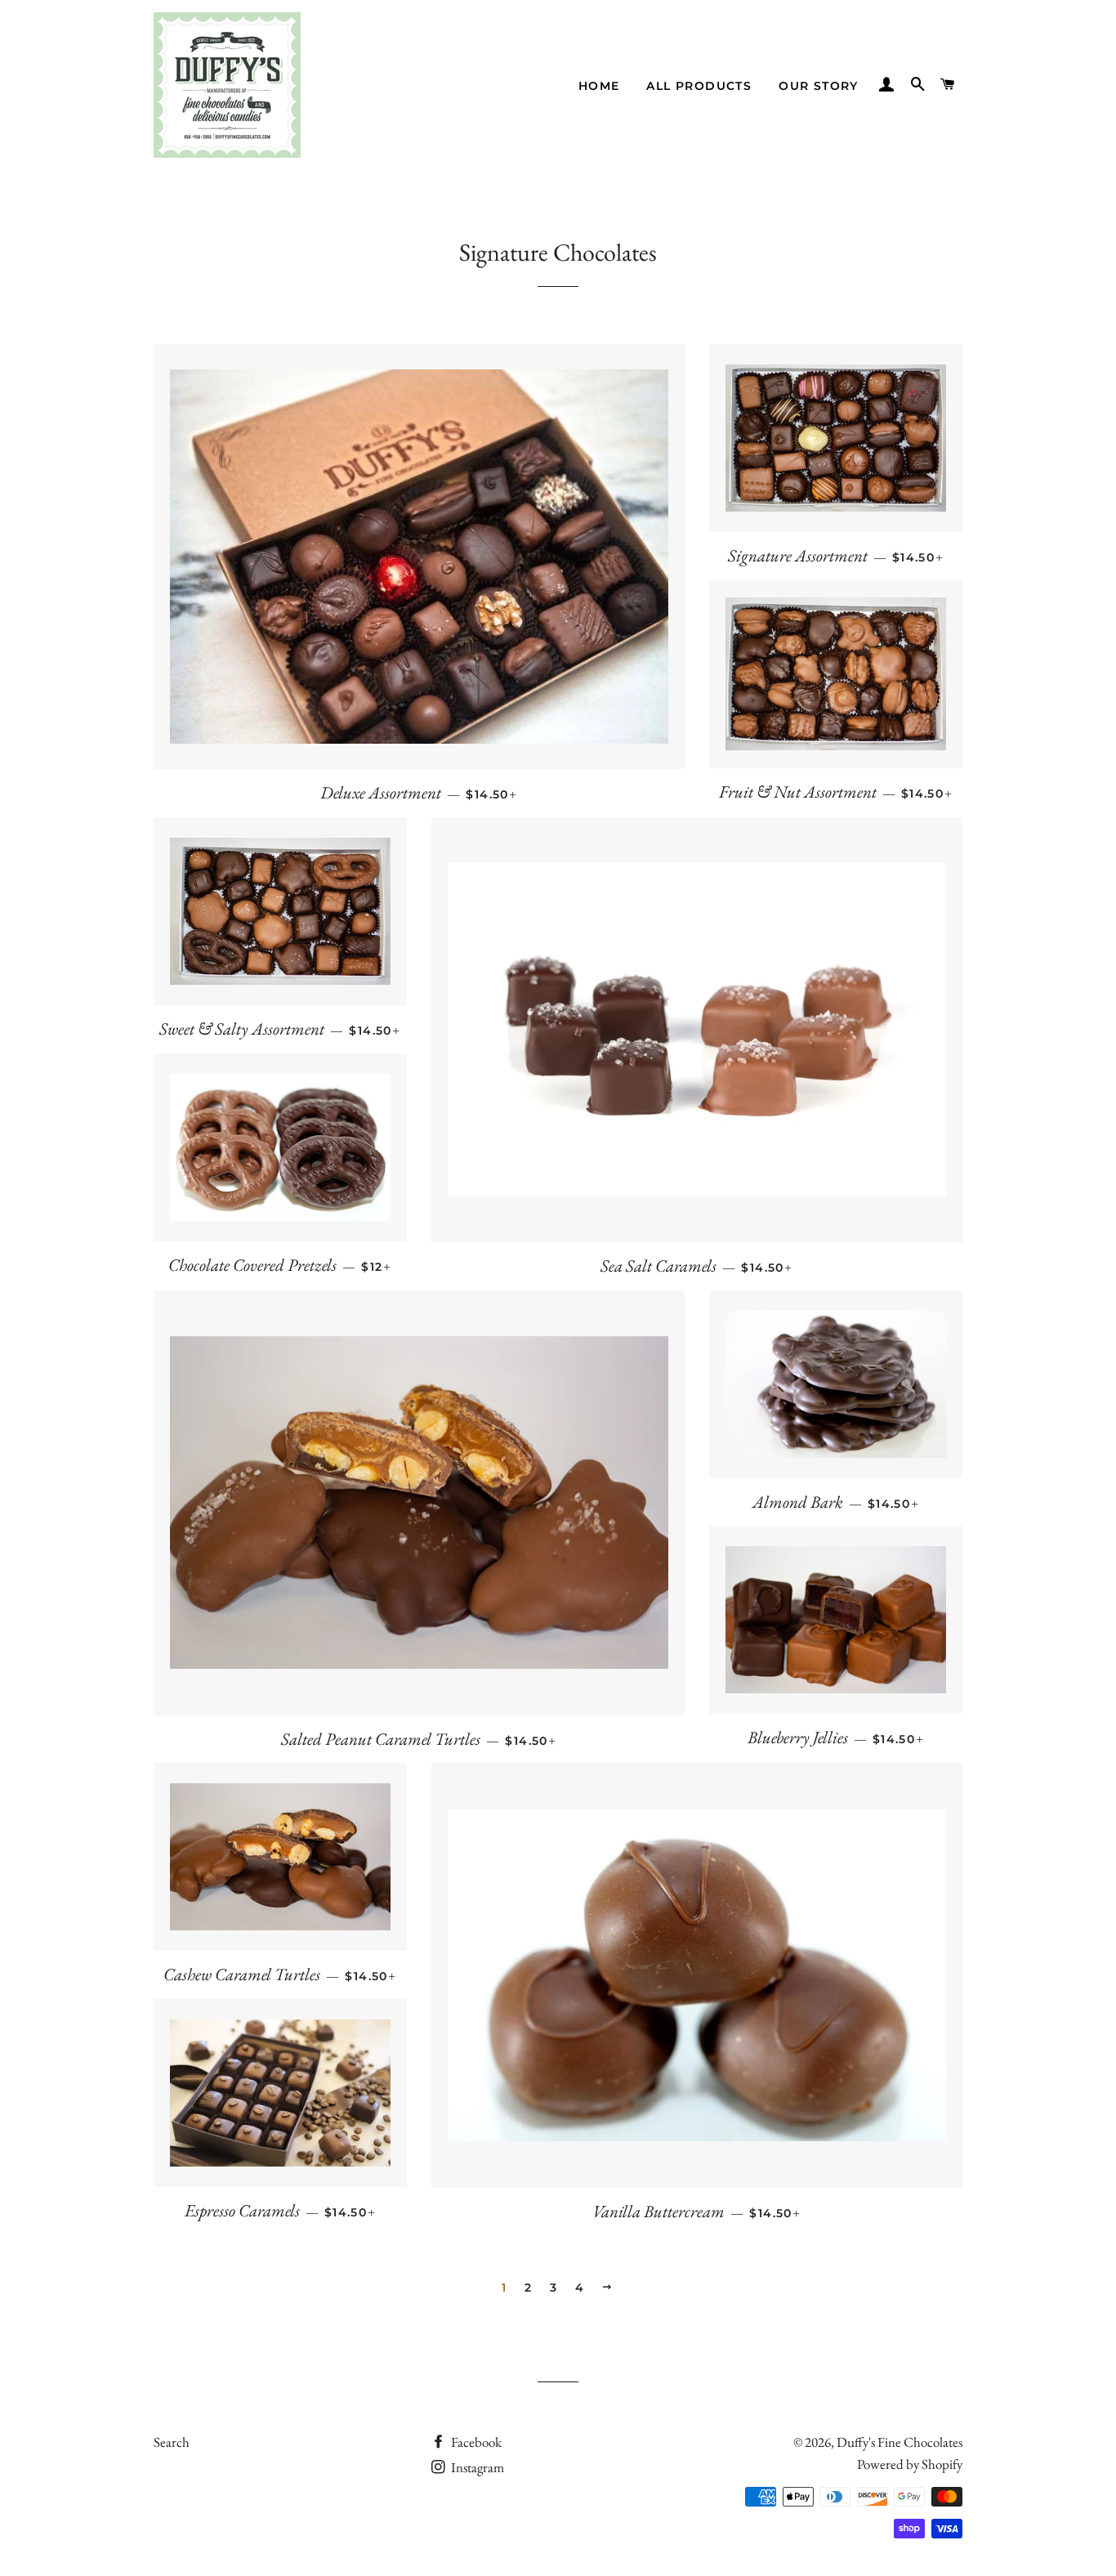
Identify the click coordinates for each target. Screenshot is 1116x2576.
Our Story (819, 86)
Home (599, 86)
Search (172, 2442)
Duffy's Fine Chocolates (899, 2442)
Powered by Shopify (910, 2464)
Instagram (476, 2467)
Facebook (475, 2442)
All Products (699, 86)
